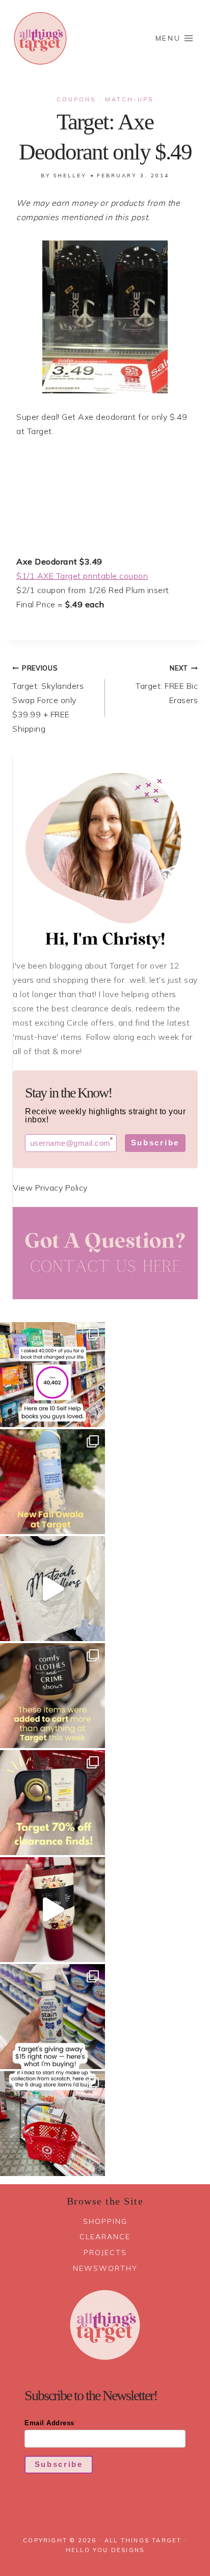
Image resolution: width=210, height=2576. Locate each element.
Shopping (105, 2221)
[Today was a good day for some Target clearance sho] (52, 1803)
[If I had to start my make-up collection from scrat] (52, 2124)
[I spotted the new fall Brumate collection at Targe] (52, 1910)
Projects (105, 2252)
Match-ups (129, 99)
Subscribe (155, 1143)
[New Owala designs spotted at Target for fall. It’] (52, 1482)
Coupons (76, 99)
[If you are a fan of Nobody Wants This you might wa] (52, 1589)
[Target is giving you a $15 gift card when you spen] (52, 2017)
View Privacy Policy (50, 1188)
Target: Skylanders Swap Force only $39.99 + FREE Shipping (48, 699)
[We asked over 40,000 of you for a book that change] (52, 1375)
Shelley (70, 176)
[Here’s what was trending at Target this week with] (52, 1696)
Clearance (105, 2237)
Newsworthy (105, 2268)
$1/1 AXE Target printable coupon (82, 576)
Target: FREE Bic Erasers (167, 685)
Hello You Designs (105, 2550)
